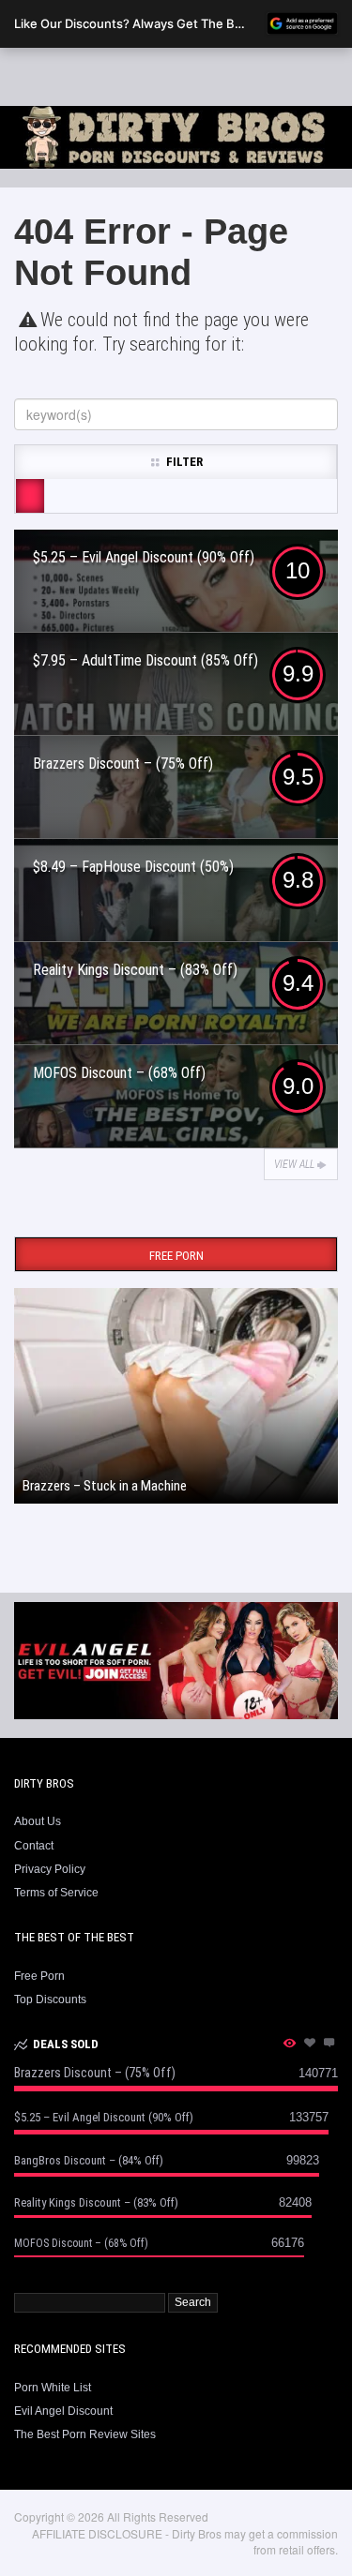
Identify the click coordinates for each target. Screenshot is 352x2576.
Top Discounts (50, 1999)
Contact (34, 1846)
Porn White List (53, 2388)
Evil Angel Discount (63, 2411)
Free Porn (39, 1976)
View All (294, 1164)
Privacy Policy (50, 1869)
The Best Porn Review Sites (85, 2434)
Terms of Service (56, 1893)
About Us (38, 1821)
